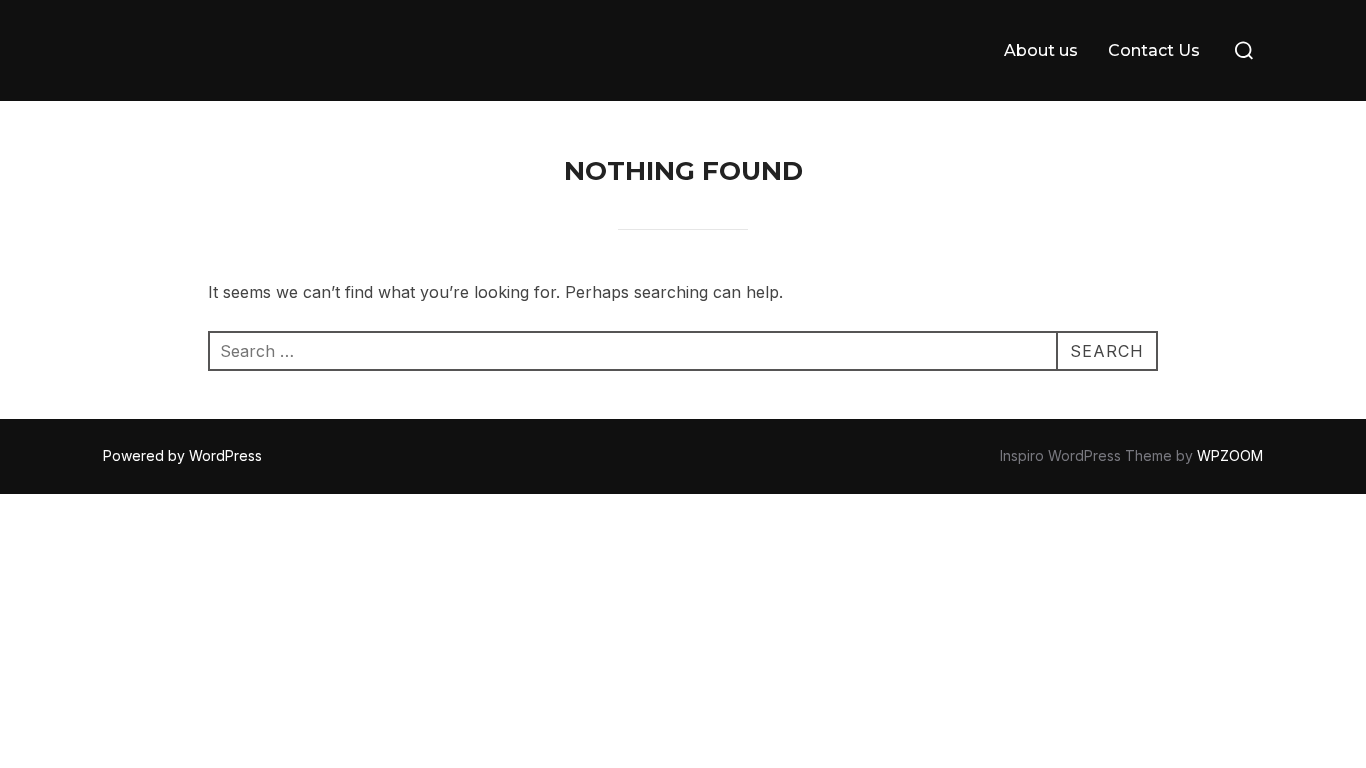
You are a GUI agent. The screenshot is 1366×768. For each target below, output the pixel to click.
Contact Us (1154, 50)
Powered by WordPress (182, 455)
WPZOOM (1230, 455)
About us (1041, 50)
